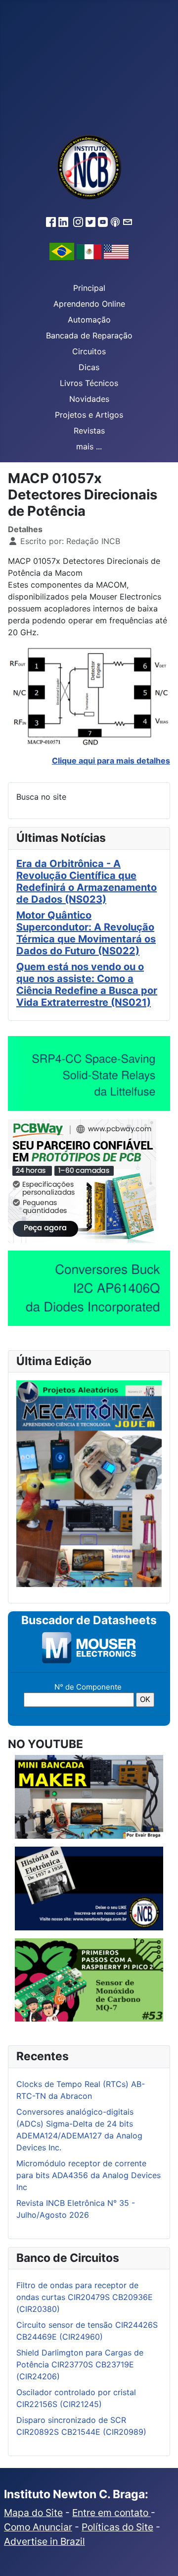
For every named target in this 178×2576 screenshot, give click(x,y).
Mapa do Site (33, 2513)
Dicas (89, 367)
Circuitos (89, 351)
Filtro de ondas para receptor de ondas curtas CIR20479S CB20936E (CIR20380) (85, 2297)
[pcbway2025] (82, 1181)
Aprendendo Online (89, 304)
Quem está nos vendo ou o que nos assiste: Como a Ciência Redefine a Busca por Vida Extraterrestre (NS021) (87, 985)
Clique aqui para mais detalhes (111, 761)
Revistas (89, 431)
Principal (89, 288)
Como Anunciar (38, 2527)
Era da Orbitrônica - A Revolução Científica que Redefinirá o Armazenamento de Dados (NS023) (87, 881)
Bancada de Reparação (89, 335)
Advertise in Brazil (44, 2541)
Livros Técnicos (89, 383)
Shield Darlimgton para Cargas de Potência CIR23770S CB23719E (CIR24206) (80, 2364)
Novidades (89, 399)
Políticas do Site (117, 2527)
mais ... (89, 446)
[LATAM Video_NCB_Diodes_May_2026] (89, 1288)
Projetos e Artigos (89, 415)
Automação (89, 320)
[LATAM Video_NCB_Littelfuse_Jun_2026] (89, 1073)
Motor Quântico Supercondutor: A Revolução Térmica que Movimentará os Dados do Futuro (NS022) (86, 933)
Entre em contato (111, 2513)
